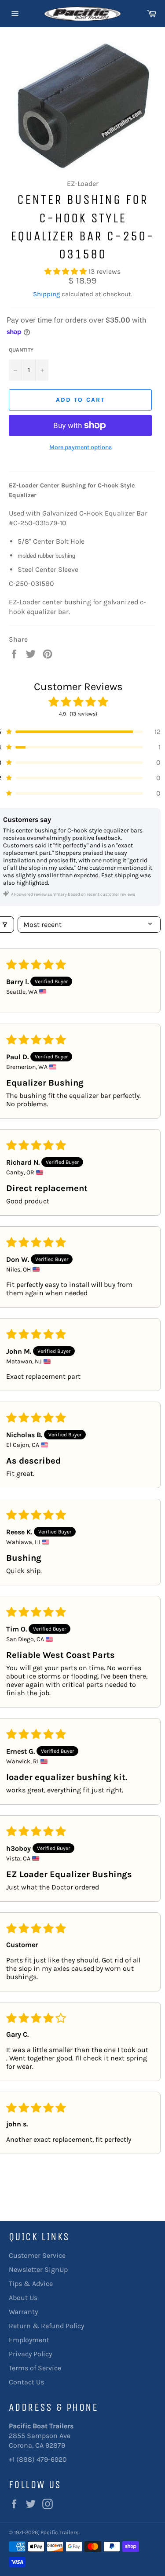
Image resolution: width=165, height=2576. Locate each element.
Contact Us (26, 2382)
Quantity (21, 350)
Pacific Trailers (60, 2532)
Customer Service (37, 2255)
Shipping (46, 294)
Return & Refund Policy (46, 2326)
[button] (66, 271)
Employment (29, 2340)
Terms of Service (35, 2368)
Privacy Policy (30, 2354)
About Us (23, 2298)
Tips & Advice (31, 2284)
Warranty (23, 2312)
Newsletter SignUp (38, 2269)
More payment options (81, 447)
